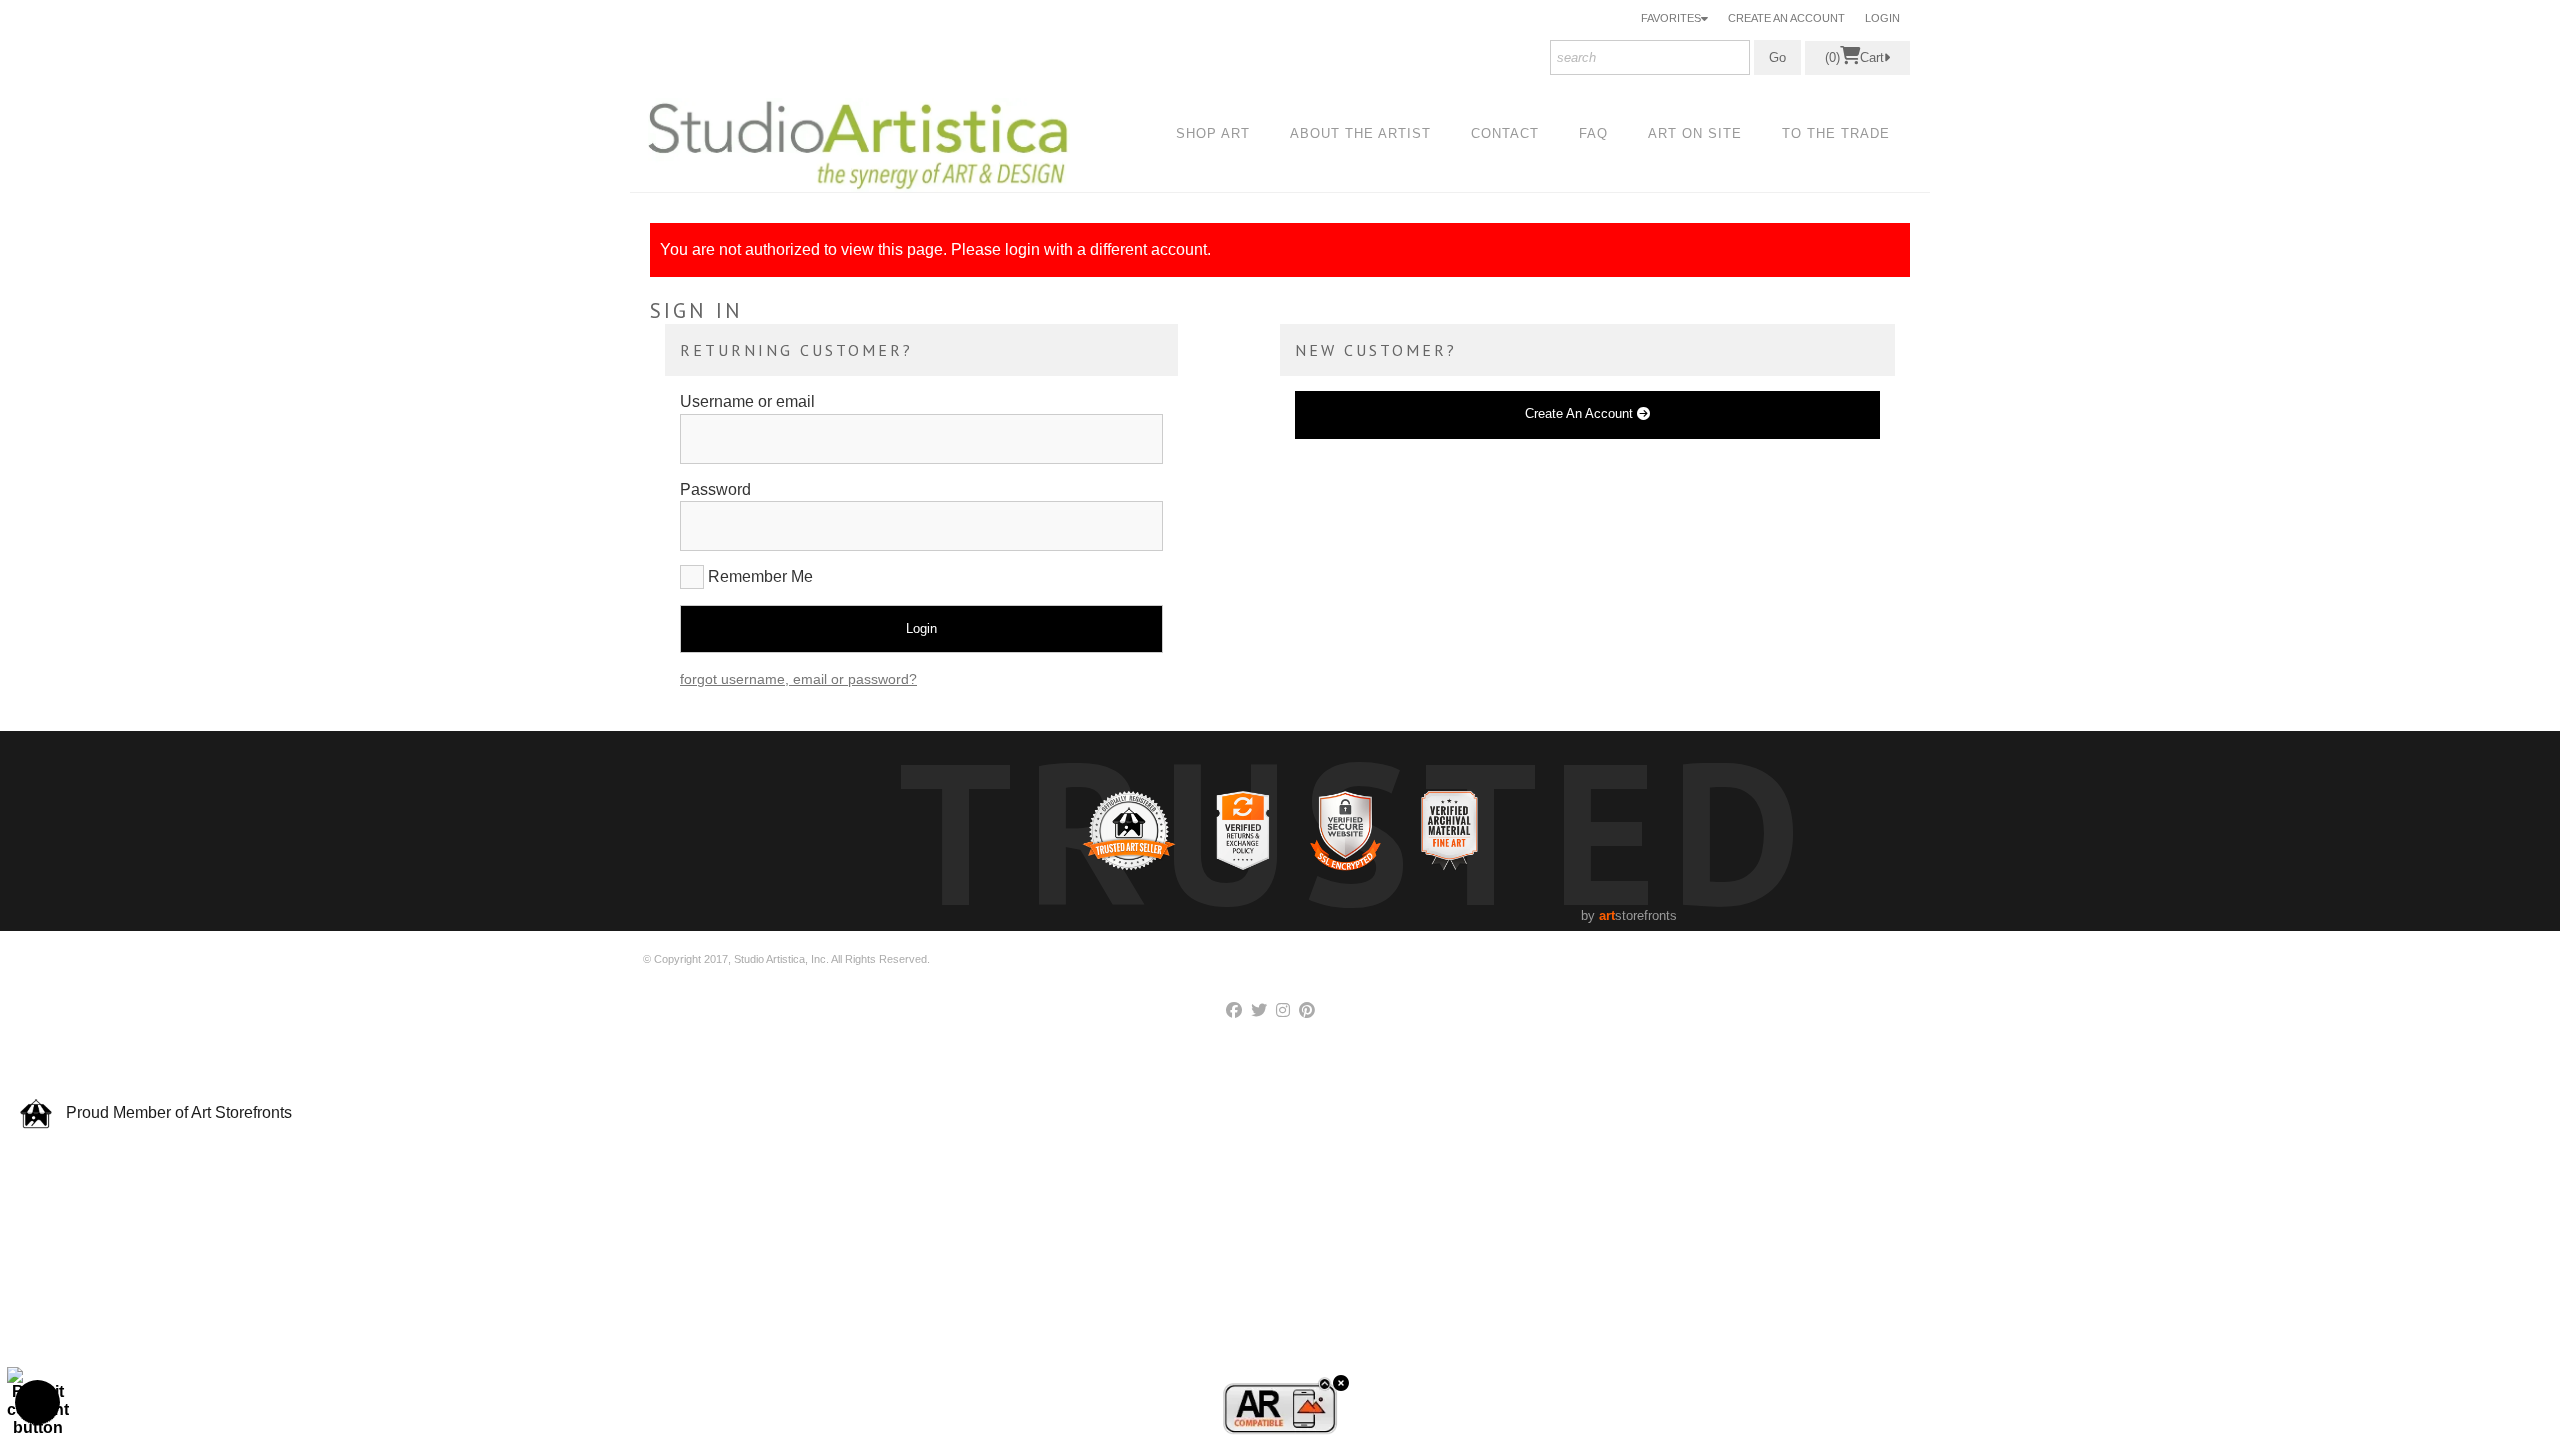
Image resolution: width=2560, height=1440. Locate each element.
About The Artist (1360, 133)
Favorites (1671, 18)
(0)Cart (1854, 58)
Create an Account (1786, 18)
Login (1882, 18)
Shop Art (1213, 133)
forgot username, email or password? (798, 679)
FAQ (1593, 133)
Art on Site (1695, 133)
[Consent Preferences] (38, 1402)
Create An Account (1581, 413)
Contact (1505, 133)
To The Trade (1836, 133)
